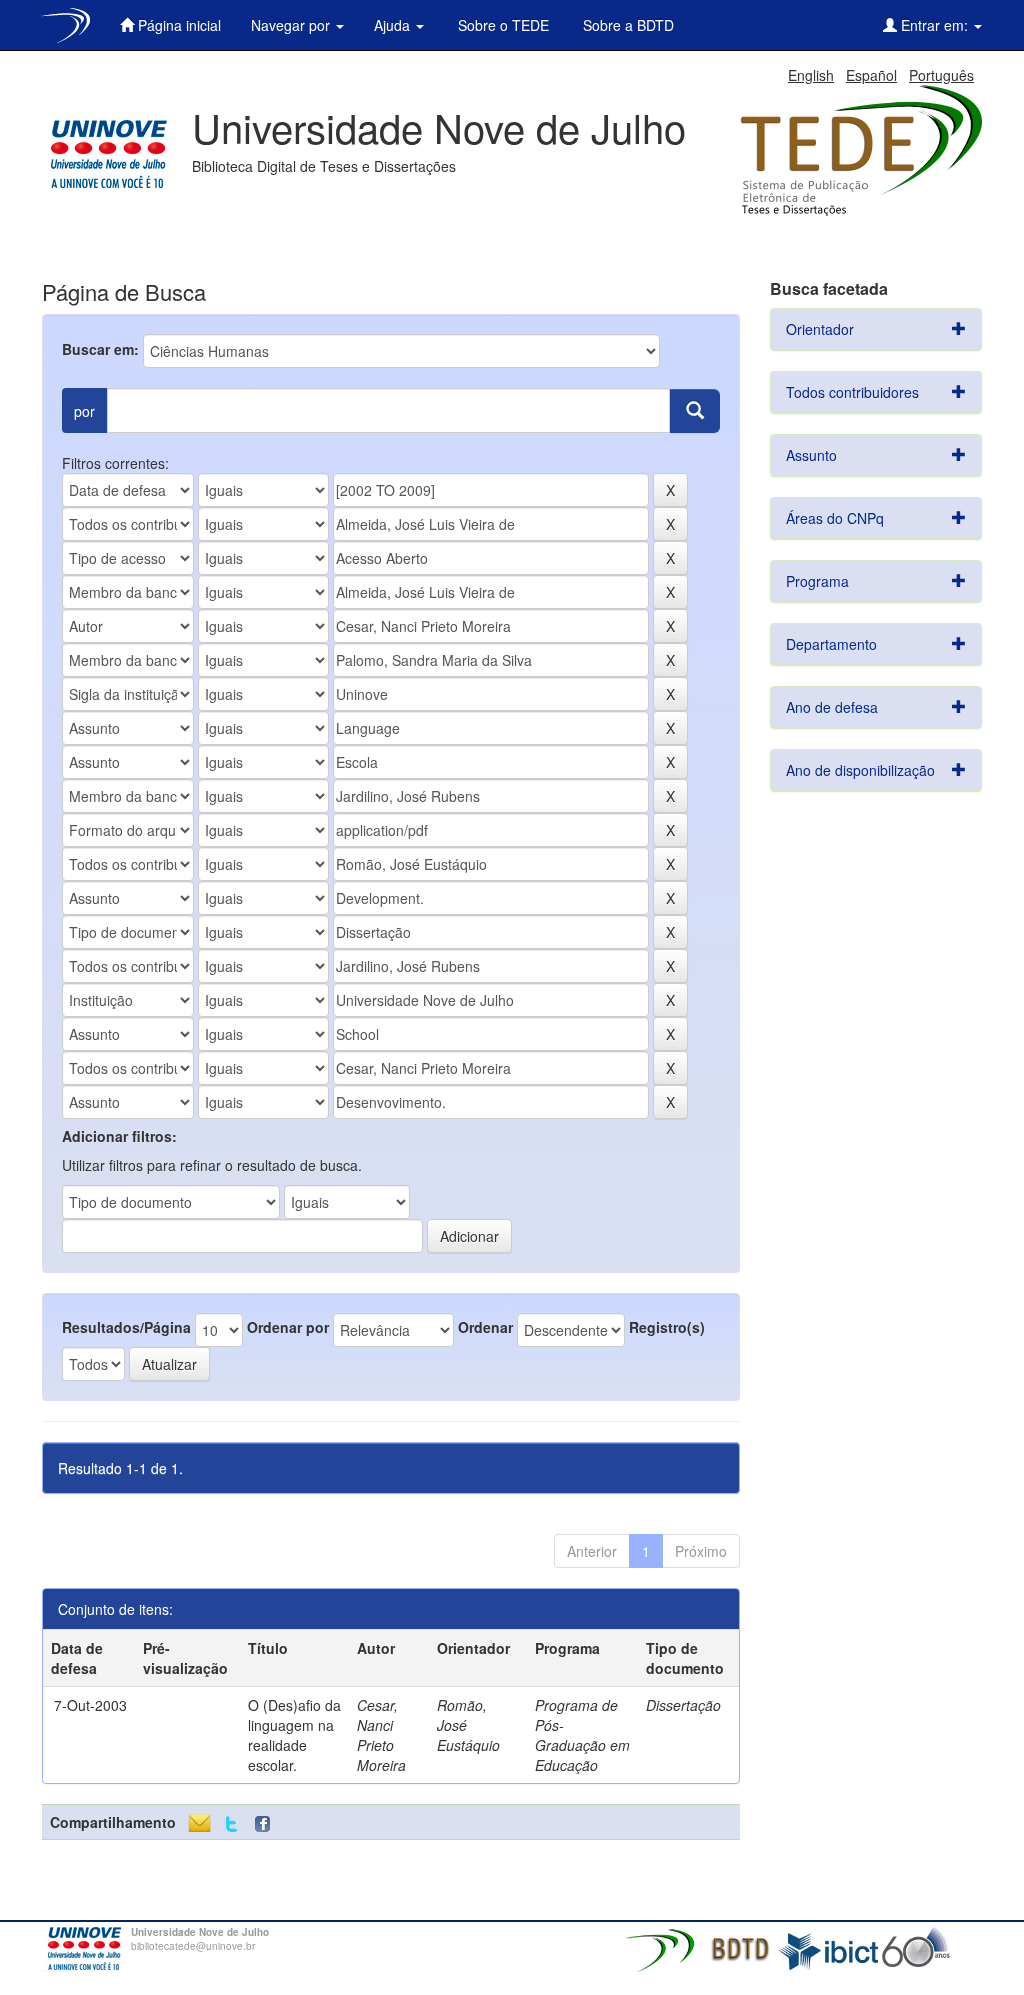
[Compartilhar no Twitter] (231, 1824)
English (811, 75)
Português (941, 75)
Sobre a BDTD (626, 25)
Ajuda (394, 25)
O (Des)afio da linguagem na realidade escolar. (294, 1735)
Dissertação (683, 1705)
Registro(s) (667, 1327)
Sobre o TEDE (501, 25)
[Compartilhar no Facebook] (267, 1824)
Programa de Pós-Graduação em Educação (582, 1735)
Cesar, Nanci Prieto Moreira (381, 1735)
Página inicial (177, 25)
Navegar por (292, 25)
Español (871, 75)
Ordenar (485, 1327)
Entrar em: (934, 25)
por (84, 411)
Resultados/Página (126, 1327)
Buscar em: (100, 349)
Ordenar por (288, 1327)
